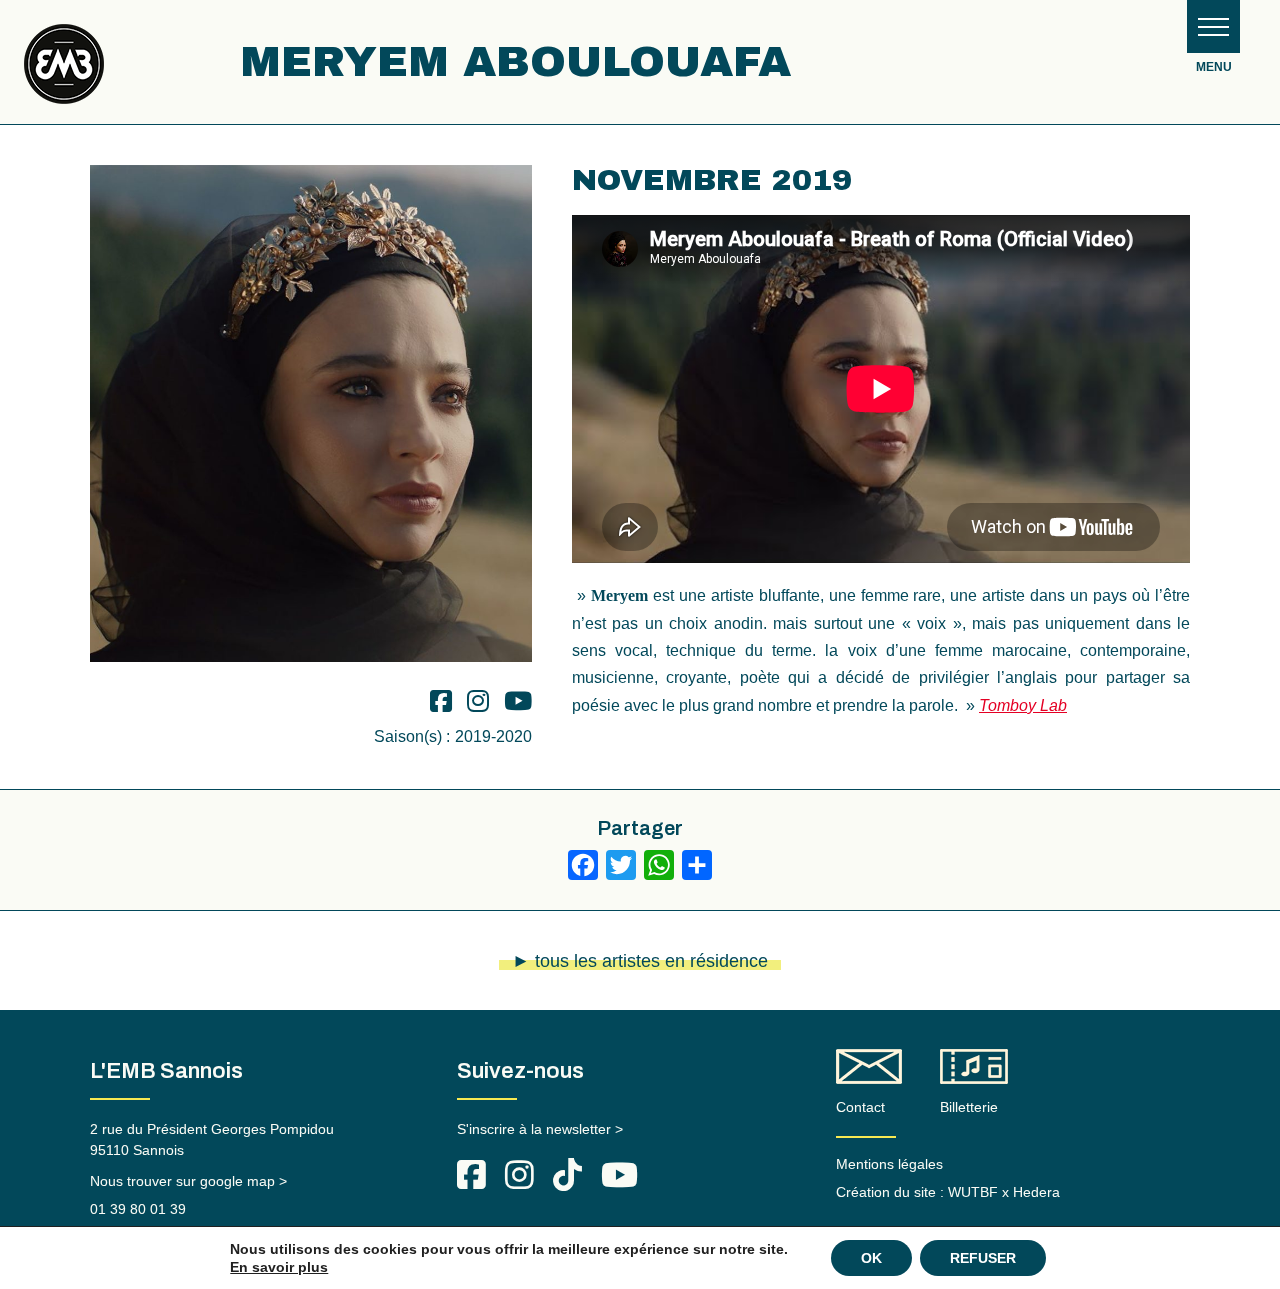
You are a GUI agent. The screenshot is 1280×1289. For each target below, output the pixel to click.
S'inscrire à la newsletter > (540, 1129)
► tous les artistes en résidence (640, 961)
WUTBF (973, 1192)
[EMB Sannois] (64, 71)
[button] (1213, 26)
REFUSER (983, 1258)
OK (871, 1258)
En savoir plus (279, 1267)
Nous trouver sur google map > (188, 1181)
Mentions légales (889, 1164)
